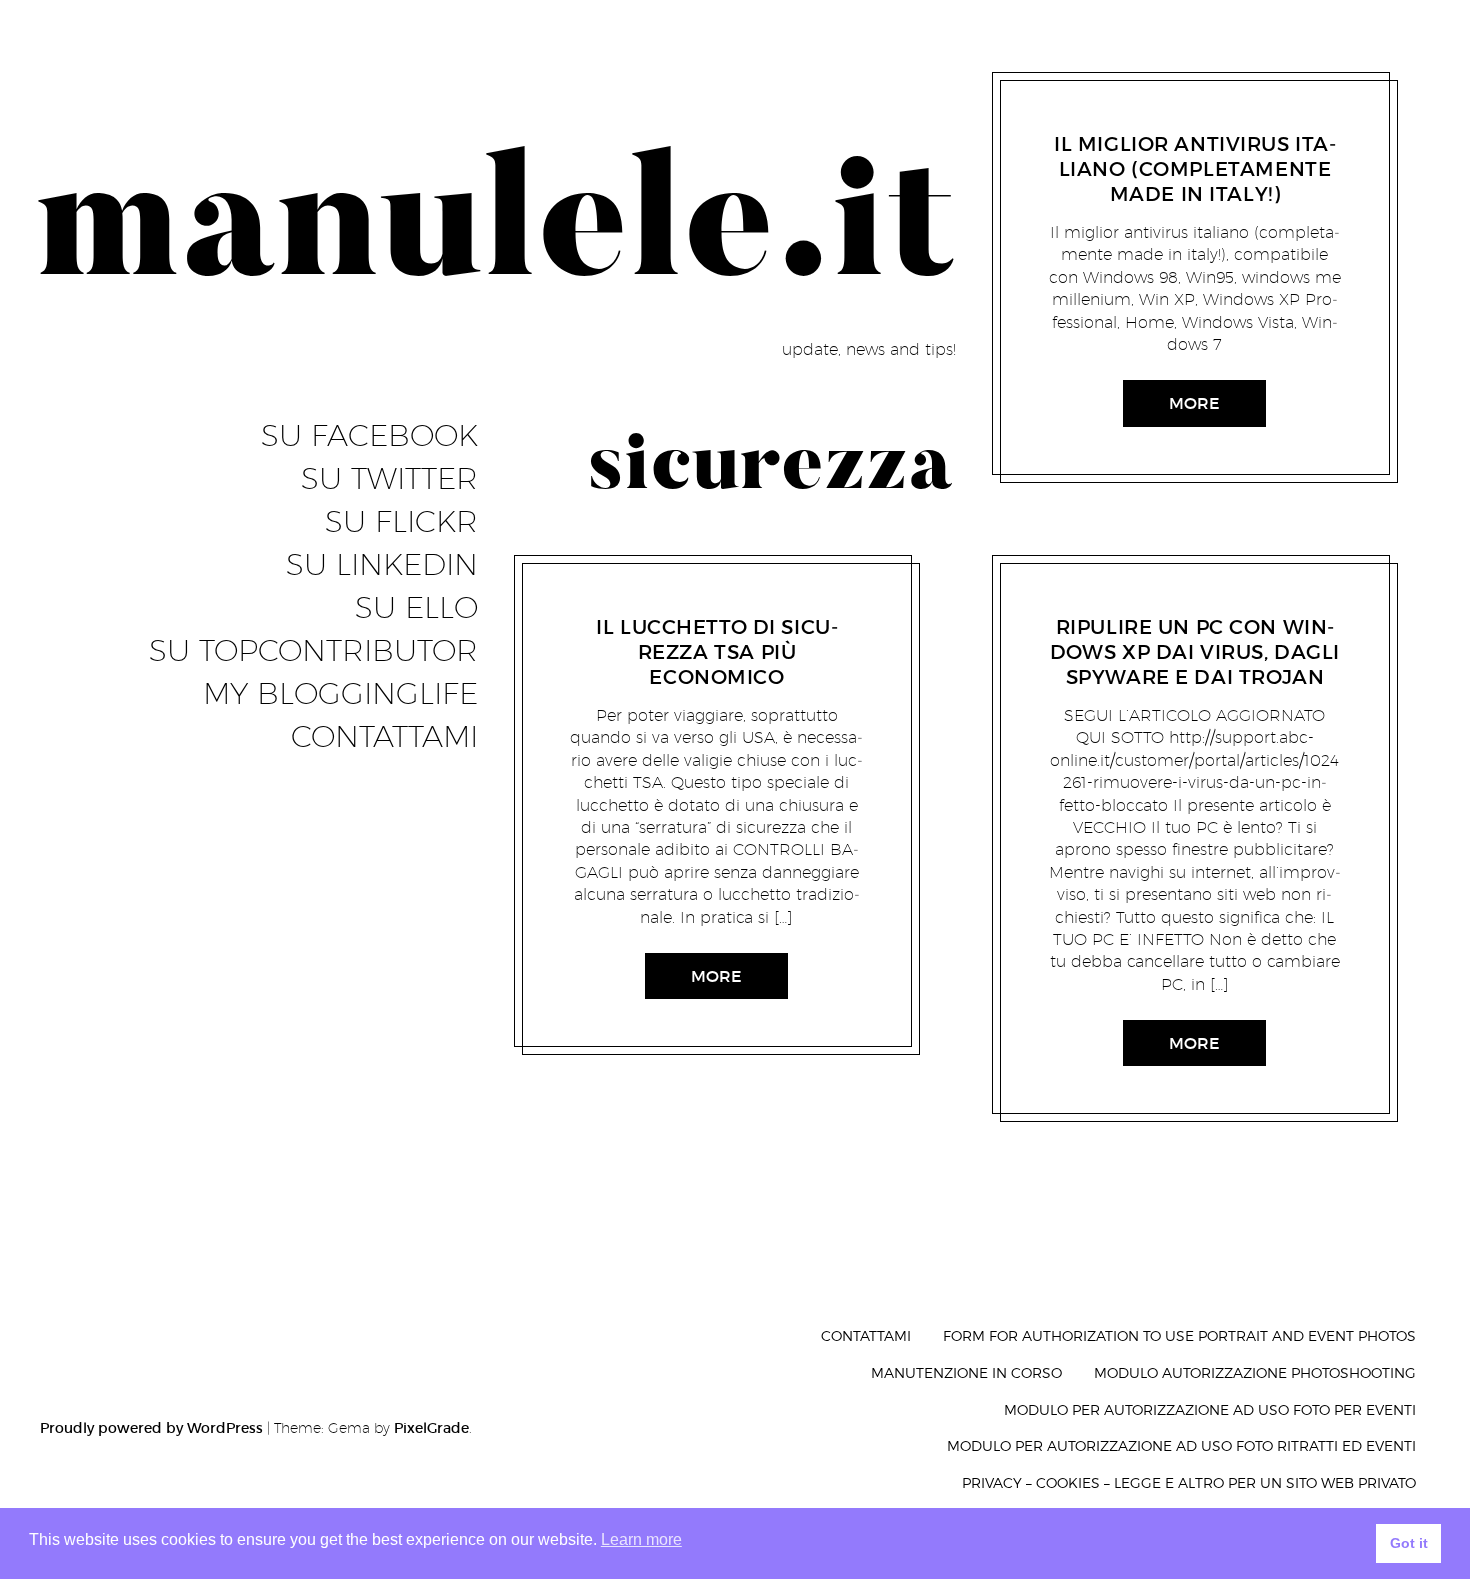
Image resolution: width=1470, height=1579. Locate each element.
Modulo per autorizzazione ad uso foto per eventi (1210, 1409)
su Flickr (401, 522)
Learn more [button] (641, 1539)
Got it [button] (1409, 1543)
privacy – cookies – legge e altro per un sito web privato (1189, 1482)
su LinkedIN (382, 565)
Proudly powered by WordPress (151, 1428)
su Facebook (369, 436)
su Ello (416, 608)
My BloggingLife (340, 694)
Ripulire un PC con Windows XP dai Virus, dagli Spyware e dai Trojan (1195, 652)
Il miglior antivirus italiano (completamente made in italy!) (1195, 169)
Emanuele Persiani (717, 601)
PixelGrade (431, 1428)
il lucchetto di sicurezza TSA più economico (717, 652)
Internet (1101, 119)
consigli (621, 601)
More (716, 976)
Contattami (384, 737)
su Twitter (389, 479)
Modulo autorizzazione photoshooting (1255, 1372)
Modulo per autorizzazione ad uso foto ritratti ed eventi (1181, 1445)
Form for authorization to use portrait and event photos (1179, 1335)
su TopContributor (313, 651)
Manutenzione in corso (966, 1372)
